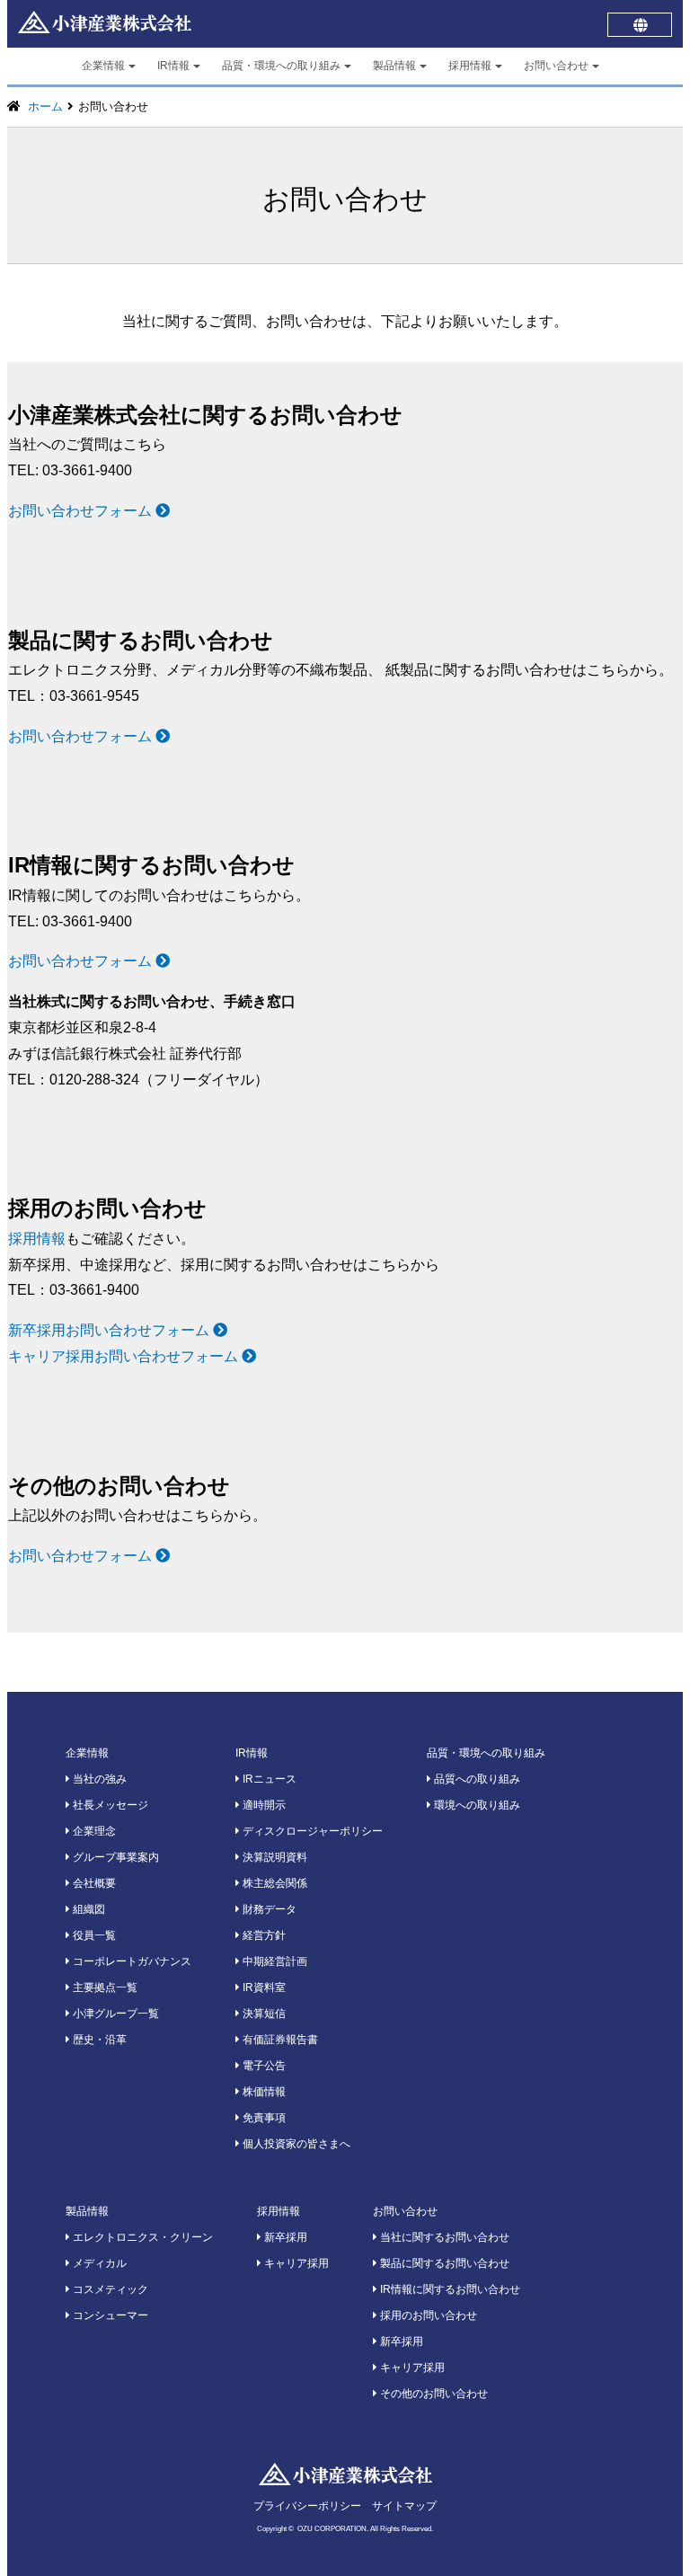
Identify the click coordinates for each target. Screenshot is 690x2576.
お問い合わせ (556, 66)
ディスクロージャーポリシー (311, 1831)
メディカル (98, 2263)
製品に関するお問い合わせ (443, 2263)
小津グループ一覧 (115, 2014)
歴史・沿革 (98, 2040)
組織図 (88, 1909)
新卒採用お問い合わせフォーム (111, 1330)
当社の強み (98, 1779)
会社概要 (93, 1883)
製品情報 (394, 66)
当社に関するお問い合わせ (443, 2237)
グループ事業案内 (115, 1857)
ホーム (45, 106)
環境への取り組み (476, 1805)
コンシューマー (109, 2315)
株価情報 (263, 2092)
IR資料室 (263, 1987)
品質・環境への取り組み (281, 66)
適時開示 (263, 1805)
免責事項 (263, 2118)
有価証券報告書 (279, 2040)
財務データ (268, 1909)
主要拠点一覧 (104, 1987)
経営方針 (263, 1935)
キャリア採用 (295, 2263)
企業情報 (103, 66)
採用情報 (470, 66)
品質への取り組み (476, 1779)
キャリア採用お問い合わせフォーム (125, 1356)
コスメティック (109, 2289)
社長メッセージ (109, 1805)
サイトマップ (404, 2506)
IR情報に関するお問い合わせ (449, 2289)
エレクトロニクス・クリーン (142, 2237)
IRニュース (268, 1779)
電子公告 (263, 2066)
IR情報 (173, 66)
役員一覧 (93, 1935)
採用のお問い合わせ (427, 2315)
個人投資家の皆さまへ (295, 2144)
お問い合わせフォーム (82, 511)
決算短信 (263, 2014)
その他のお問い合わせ (433, 2394)
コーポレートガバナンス (131, 1961)
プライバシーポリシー (307, 2506)
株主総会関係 (274, 1883)
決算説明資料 (274, 1857)
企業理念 (93, 1831)
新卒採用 (284, 2237)
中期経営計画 (274, 1961)
